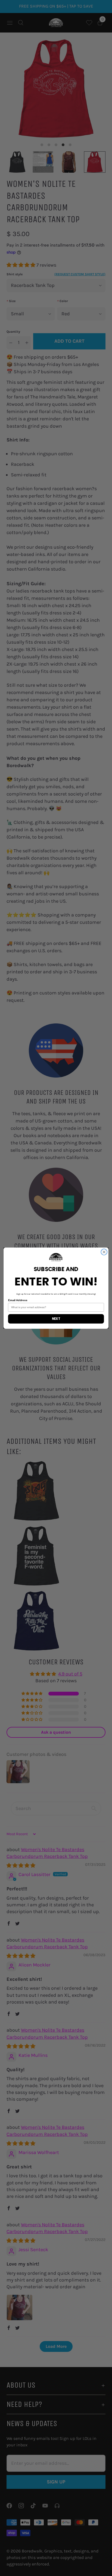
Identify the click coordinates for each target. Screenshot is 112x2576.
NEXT (56, 1318)
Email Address (18, 1300)
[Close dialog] (104, 1252)
